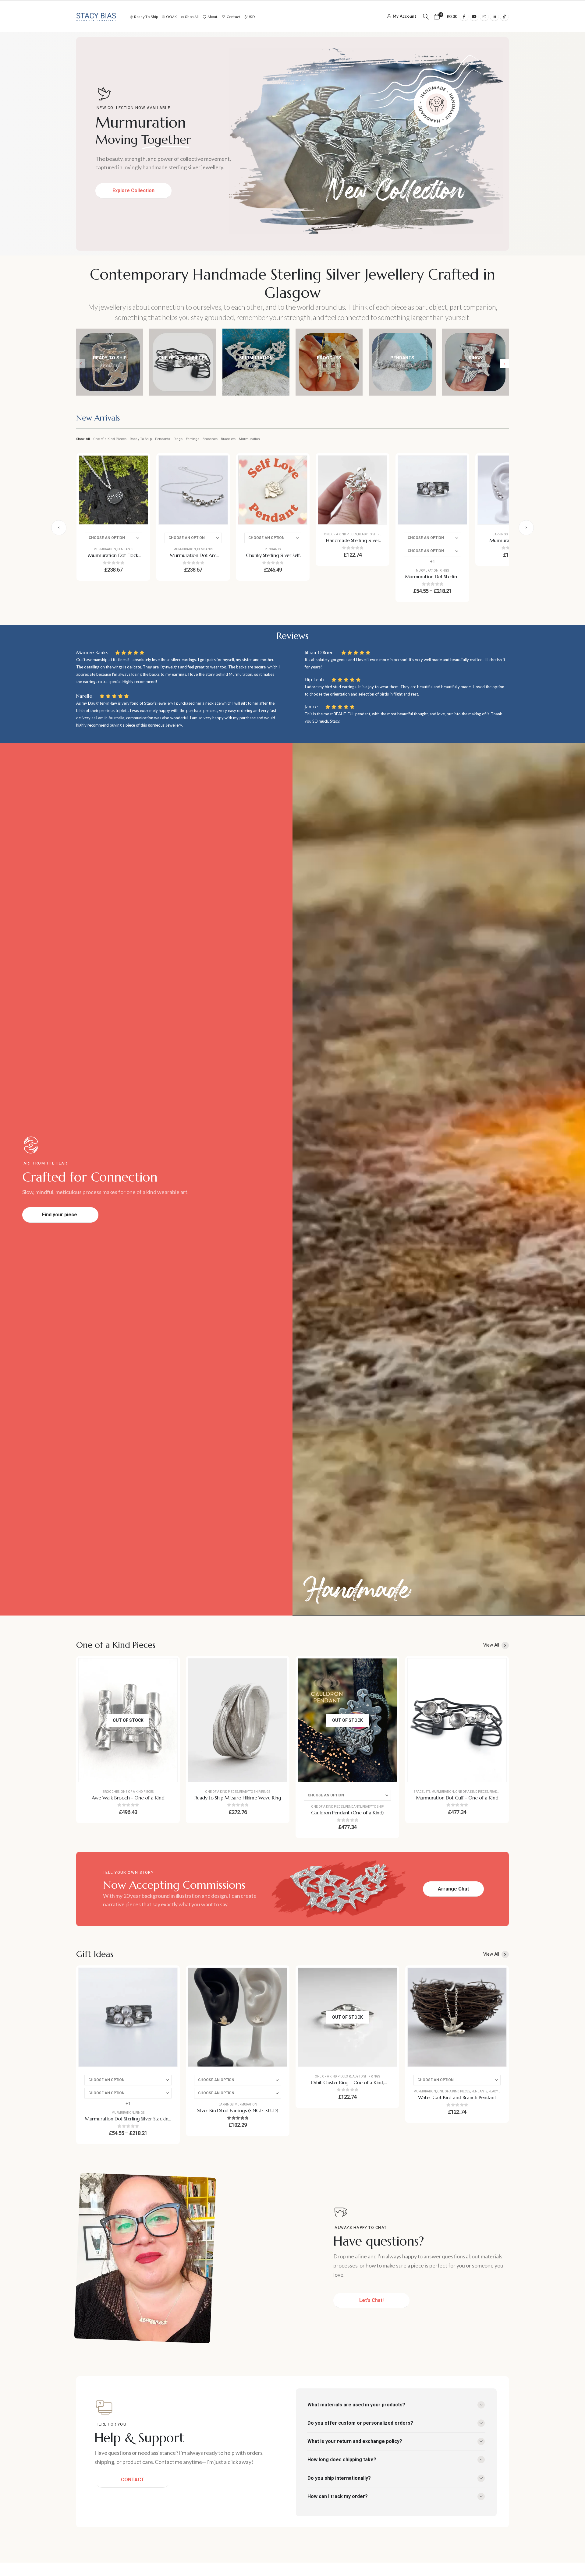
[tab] (98, 419)
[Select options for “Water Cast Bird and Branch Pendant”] (497, 1977)
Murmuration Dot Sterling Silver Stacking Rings (432, 580)
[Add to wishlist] (139, 480)
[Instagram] (484, 16)
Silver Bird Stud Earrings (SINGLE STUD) (238, 2110)
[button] (426, 17)
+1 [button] (433, 562)
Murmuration (249, 439)
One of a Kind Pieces (110, 439)
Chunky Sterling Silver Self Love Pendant (273, 559)
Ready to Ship (146, 17)
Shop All (192, 17)
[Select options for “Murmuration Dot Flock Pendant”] (139, 465)
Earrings (193, 439)
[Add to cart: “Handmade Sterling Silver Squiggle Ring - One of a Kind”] (378, 465)
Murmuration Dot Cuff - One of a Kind (457, 1798)
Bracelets (228, 439)
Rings (178, 439)
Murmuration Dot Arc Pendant (193, 559)
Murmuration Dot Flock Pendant (113, 559)
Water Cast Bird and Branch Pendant (457, 2097)
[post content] (113, 490)
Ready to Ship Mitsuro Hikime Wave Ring (238, 1798)
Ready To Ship (141, 439)
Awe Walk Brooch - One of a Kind (128, 1798)
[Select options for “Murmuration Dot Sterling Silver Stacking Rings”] (458, 465)
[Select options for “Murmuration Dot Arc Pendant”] (218, 465)
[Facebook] (464, 16)
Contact (234, 17)
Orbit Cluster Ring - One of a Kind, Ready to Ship (347, 2086)
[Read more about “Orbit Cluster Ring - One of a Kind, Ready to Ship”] (388, 1977)
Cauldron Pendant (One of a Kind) (347, 1813)
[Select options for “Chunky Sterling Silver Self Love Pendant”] (298, 465)
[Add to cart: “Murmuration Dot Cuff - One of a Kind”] (497, 1668)
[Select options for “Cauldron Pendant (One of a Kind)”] (388, 1668)
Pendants (163, 439)
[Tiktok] (504, 16)
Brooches (210, 439)
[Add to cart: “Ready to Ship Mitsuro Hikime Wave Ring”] (278, 1668)
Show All (83, 439)
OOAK (171, 17)
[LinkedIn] (494, 16)
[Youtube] (474, 16)
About (213, 17)
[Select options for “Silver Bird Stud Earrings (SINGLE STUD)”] (278, 1977)
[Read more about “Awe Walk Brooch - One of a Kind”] (168, 1668)
